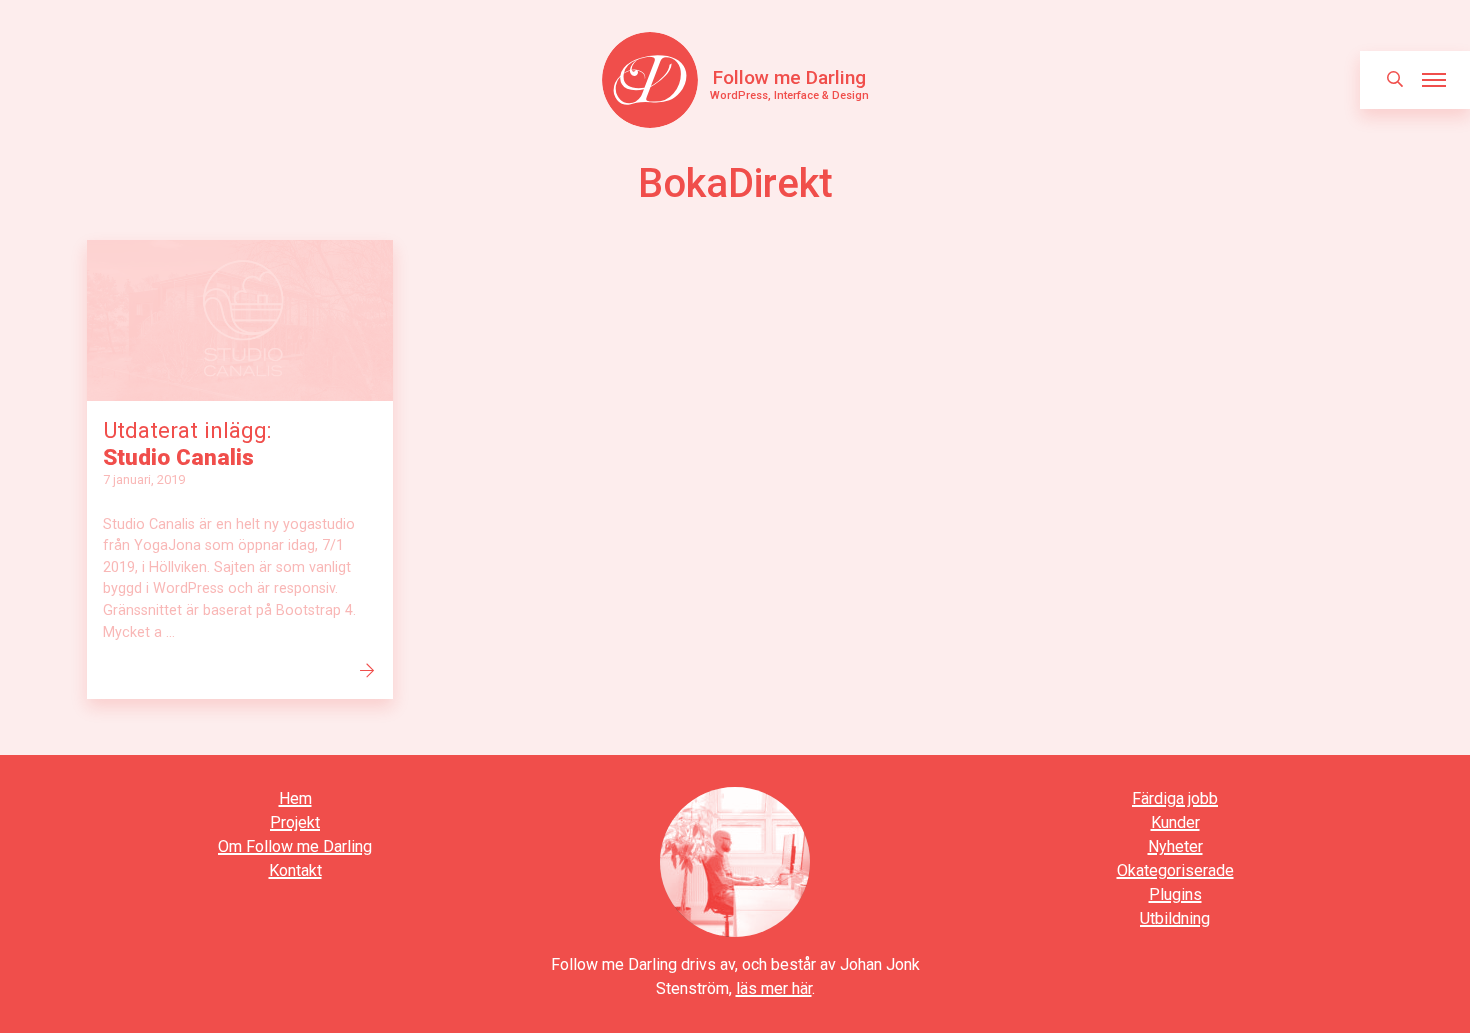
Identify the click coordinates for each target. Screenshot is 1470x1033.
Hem (295, 798)
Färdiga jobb (1175, 798)
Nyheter (1175, 846)
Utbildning (1175, 918)
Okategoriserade (1175, 870)
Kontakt (295, 870)
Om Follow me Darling (295, 846)
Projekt (295, 822)
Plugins (1175, 894)
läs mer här (774, 988)
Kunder (1175, 822)
